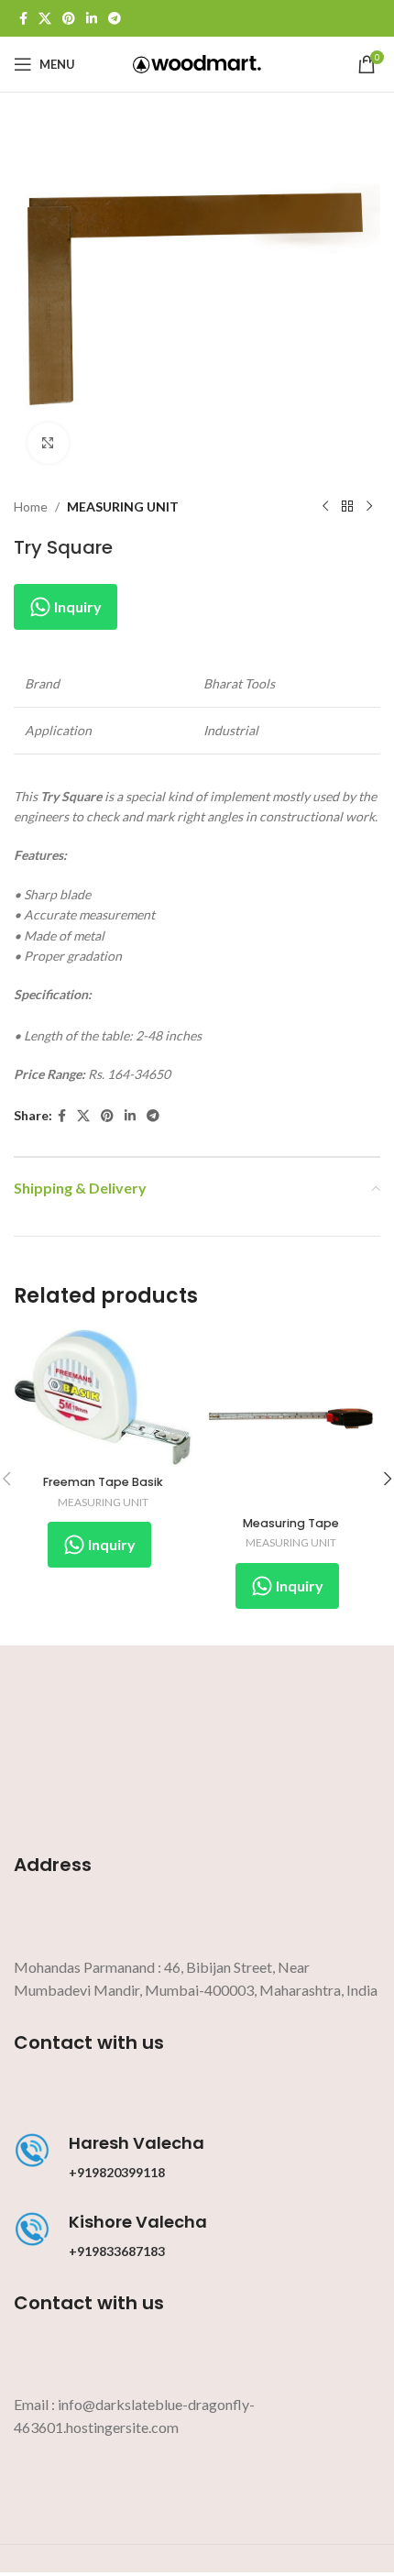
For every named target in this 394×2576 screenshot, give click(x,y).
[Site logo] (197, 63)
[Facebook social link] (23, 19)
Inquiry (77, 606)
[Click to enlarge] (48, 443)
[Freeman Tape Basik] (103, 1398)
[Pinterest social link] (69, 19)
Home (31, 506)
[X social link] (45, 19)
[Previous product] (325, 507)
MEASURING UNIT (123, 506)
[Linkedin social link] (92, 19)
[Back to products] (347, 507)
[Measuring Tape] (291, 1419)
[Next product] (369, 507)
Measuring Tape (291, 1523)
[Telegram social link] (115, 19)
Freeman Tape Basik (103, 1482)
